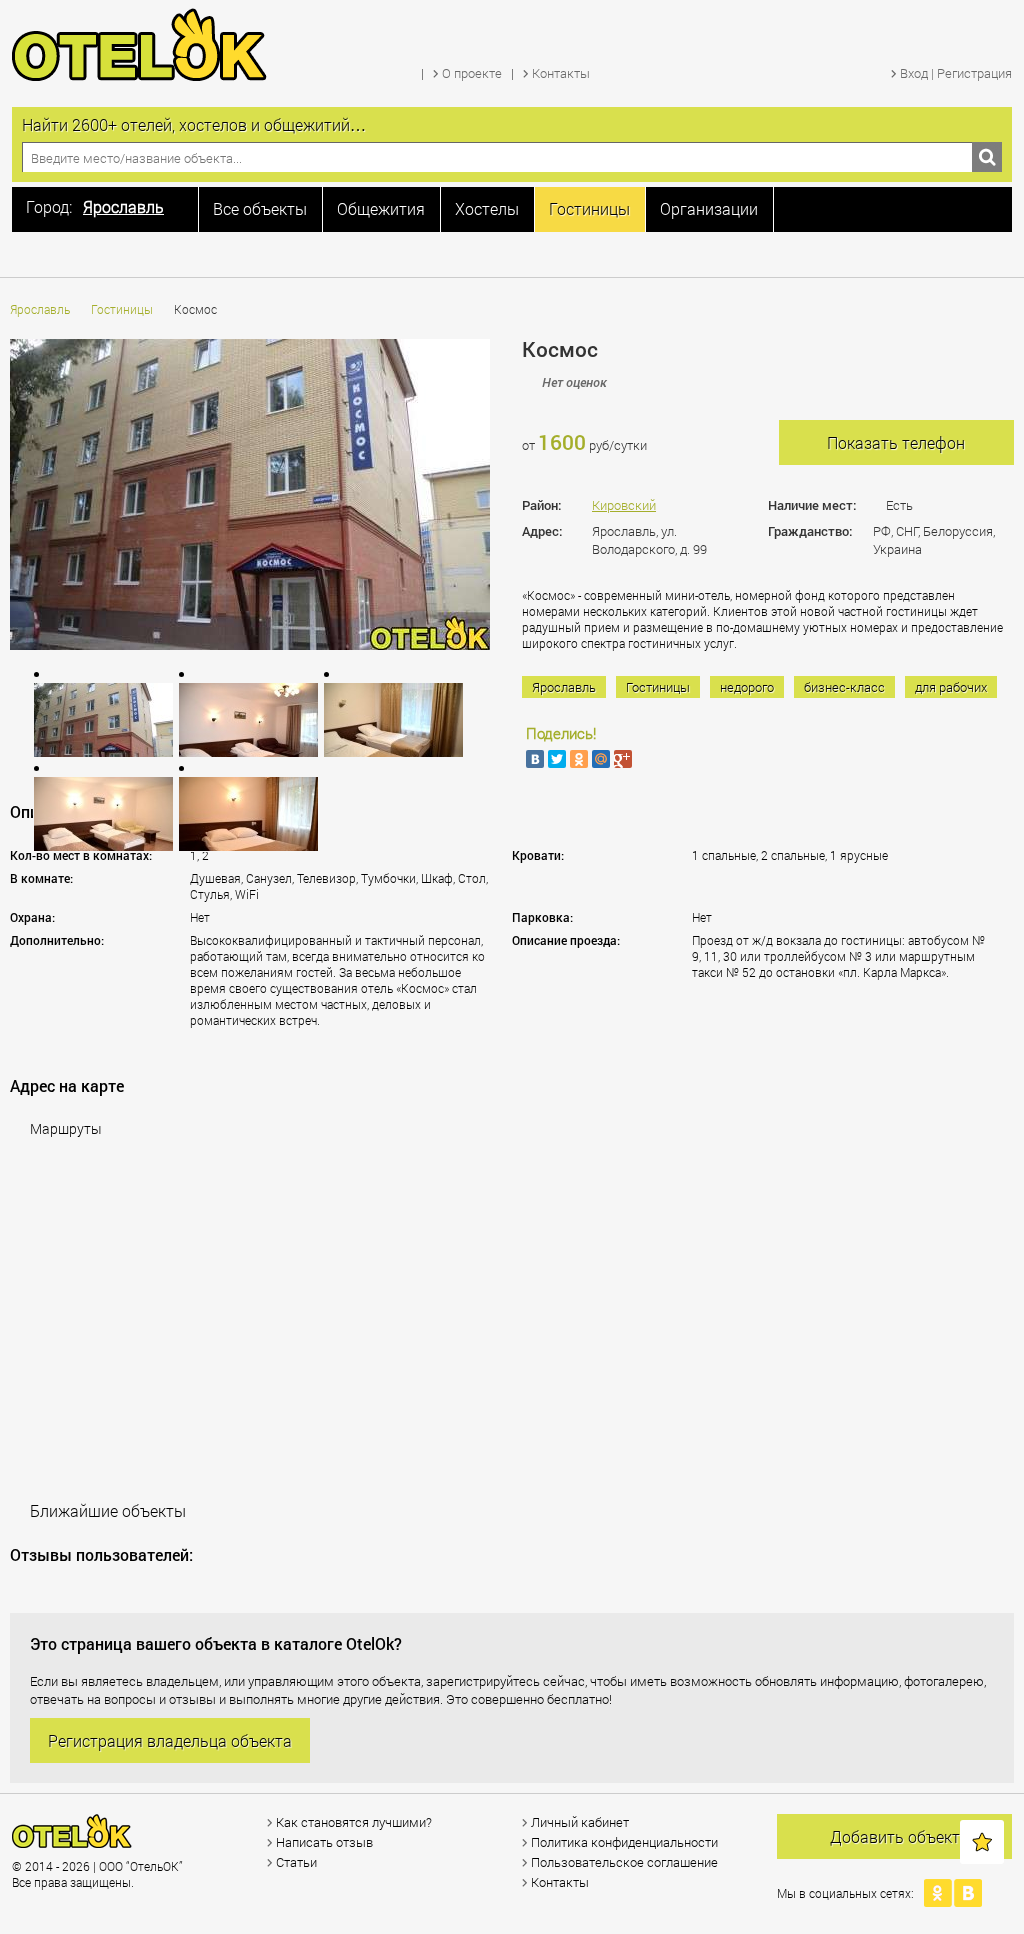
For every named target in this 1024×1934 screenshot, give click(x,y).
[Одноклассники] (579, 759)
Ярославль (40, 309)
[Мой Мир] (601, 759)
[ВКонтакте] (535, 759)
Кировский (624, 505)
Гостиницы (122, 309)
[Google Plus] (623, 759)
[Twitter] (557, 759)
